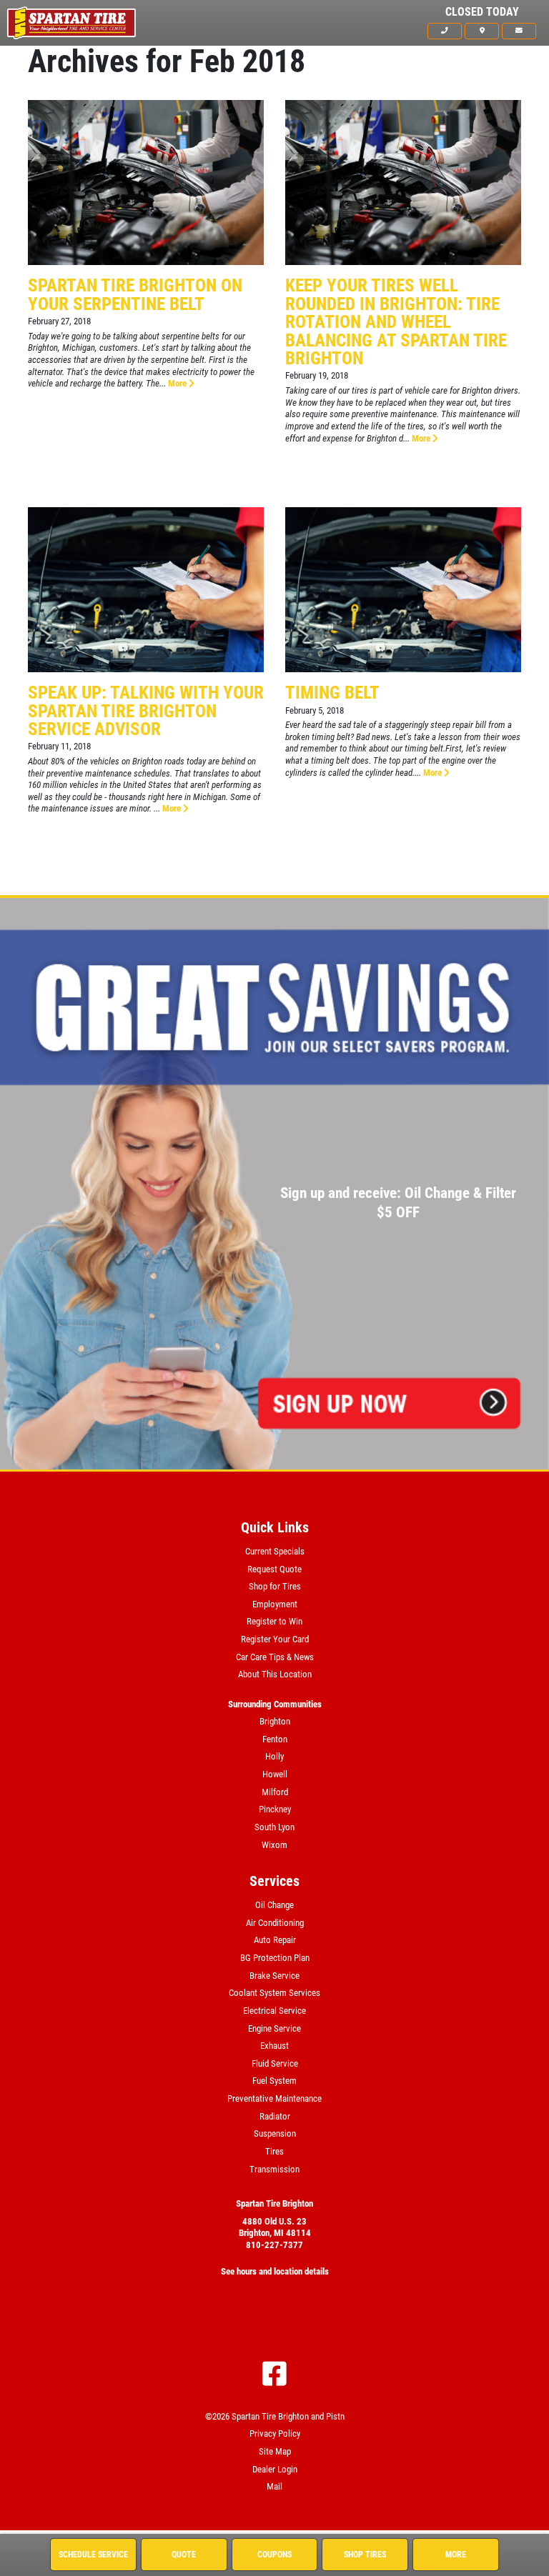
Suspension (275, 2133)
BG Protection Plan (275, 1958)
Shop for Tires (275, 1586)
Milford (275, 1792)
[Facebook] (274, 2374)
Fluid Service (275, 2063)
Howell (275, 1774)
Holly (274, 1756)
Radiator (275, 2116)
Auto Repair (275, 1940)
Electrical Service (274, 2011)
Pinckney (275, 1809)
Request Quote (274, 1569)
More (178, 383)
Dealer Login (275, 2469)
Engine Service (274, 2028)
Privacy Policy (275, 2433)
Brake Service (274, 1976)
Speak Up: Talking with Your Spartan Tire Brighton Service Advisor (146, 710)
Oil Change (274, 1905)
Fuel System (274, 2081)
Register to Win (274, 1621)
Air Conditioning (275, 1923)
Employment (275, 1604)
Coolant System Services (274, 1993)
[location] (482, 31)
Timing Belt (332, 692)
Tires (274, 2151)
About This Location (275, 1674)
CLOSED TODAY (482, 12)
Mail (274, 2486)
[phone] (445, 31)
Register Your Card (275, 1639)
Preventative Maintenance (274, 2098)
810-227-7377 (274, 2245)
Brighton (275, 1721)
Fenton (275, 1739)
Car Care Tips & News (275, 1657)
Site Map (275, 2451)
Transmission (274, 2169)
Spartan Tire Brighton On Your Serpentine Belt (135, 294)
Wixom (274, 1845)
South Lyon (274, 1827)
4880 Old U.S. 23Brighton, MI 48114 (275, 2227)
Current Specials (275, 1551)
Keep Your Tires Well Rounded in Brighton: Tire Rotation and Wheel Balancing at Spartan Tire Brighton (396, 321)
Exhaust (274, 2046)
